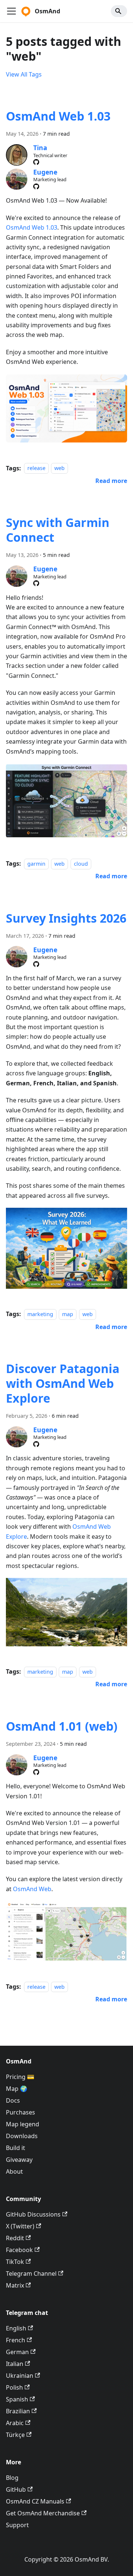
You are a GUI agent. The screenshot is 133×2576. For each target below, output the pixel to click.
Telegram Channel (31, 2274)
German (17, 2352)
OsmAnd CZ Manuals (35, 2501)
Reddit (15, 2238)
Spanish (17, 2399)
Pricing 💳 (20, 2077)
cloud (81, 864)
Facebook (19, 2250)
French (16, 2340)
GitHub (16, 2489)
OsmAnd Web (32, 1889)
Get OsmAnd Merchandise (43, 2513)
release (36, 468)
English (16, 2328)
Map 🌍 (17, 2089)
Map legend (23, 2124)
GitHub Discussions (33, 2214)
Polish (14, 2387)
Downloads (22, 2136)
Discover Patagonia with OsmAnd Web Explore (63, 1383)
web (59, 468)
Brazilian (18, 2411)
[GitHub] (36, 162)
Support (17, 2525)
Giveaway (19, 2160)
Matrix (15, 2285)
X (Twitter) (20, 2226)
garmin (36, 864)
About (14, 2171)
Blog (12, 2478)
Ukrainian (20, 2376)
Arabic (15, 2423)
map (68, 1314)
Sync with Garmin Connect (58, 530)
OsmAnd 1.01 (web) (62, 1726)
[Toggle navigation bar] (11, 11)
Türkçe (15, 2435)
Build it (16, 2148)
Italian (15, 2364)
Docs (13, 2100)
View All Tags (24, 74)
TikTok (15, 2262)
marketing (40, 1314)
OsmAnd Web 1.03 (58, 116)
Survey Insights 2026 (66, 918)
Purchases (21, 2112)
